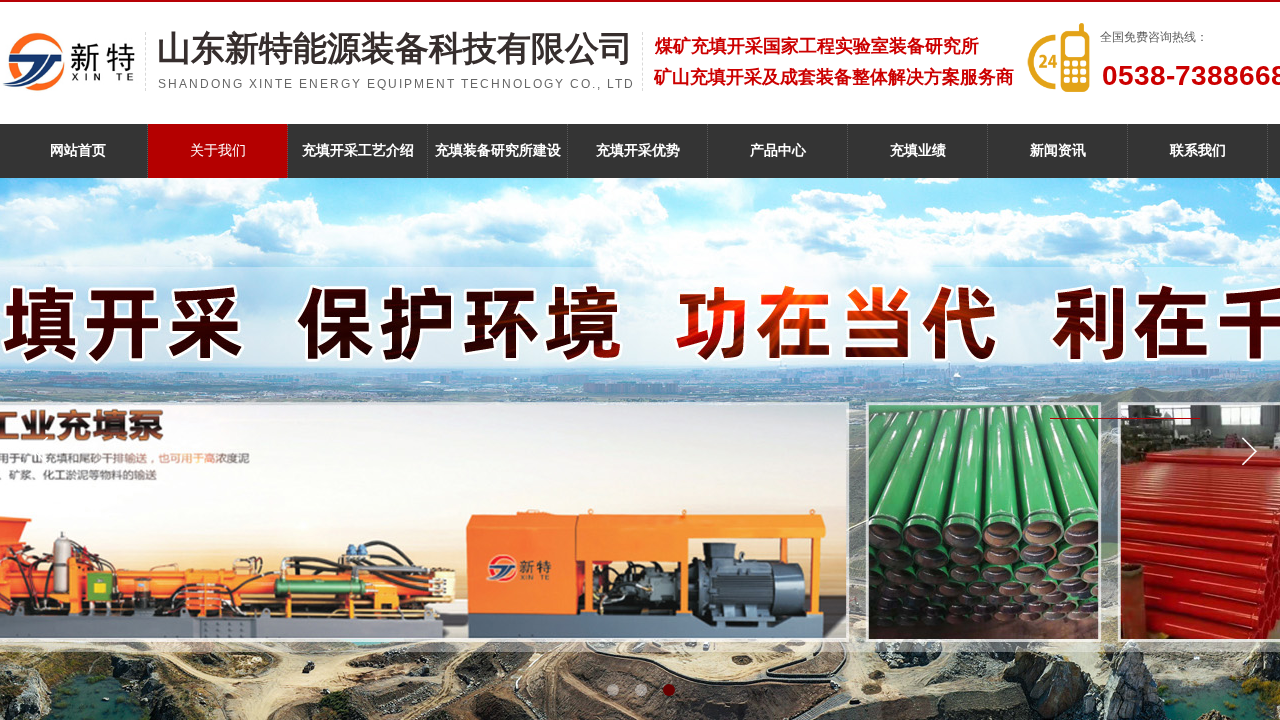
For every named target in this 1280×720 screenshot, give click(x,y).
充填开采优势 (638, 150)
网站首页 (78, 150)
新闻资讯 (1058, 150)
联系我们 (1198, 150)
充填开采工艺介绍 (358, 150)
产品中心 (778, 150)
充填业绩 (918, 150)
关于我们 (218, 150)
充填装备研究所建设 (498, 150)
